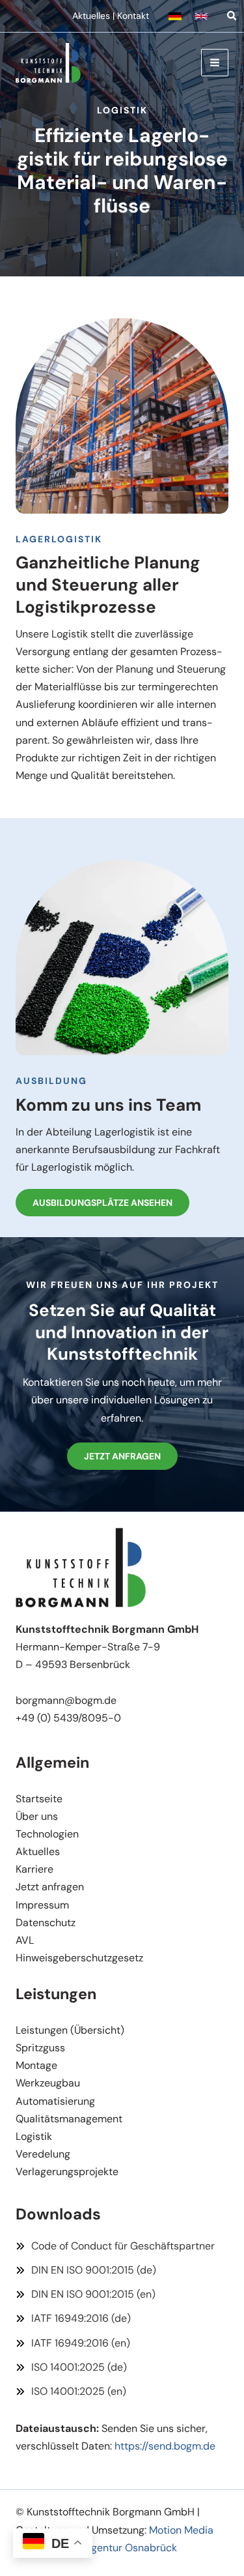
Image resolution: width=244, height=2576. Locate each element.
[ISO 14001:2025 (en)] (71, 2391)
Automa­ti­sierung (55, 2101)
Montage (36, 2065)
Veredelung (43, 2154)
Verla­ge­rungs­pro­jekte (67, 2172)
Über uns (37, 1816)
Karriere (34, 1869)
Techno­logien (47, 1834)
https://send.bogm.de (165, 2446)
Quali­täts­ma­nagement (69, 2119)
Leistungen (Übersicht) (70, 2030)
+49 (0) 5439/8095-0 (68, 1718)
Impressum (42, 1905)
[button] (175, 16)
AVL (25, 1940)
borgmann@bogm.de (66, 1700)
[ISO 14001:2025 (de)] (71, 2367)
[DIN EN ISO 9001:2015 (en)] (86, 2294)
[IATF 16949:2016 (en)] (73, 2343)
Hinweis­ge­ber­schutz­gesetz (79, 1958)
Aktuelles (91, 16)
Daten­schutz (46, 1923)
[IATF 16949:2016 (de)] (73, 2318)
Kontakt (133, 16)
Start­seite (39, 1799)
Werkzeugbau (48, 2083)
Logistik (34, 2136)
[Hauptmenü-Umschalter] (215, 63)
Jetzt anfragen (50, 1887)
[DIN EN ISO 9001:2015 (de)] (86, 2270)
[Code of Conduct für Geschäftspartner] (115, 2246)
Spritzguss (40, 2048)
